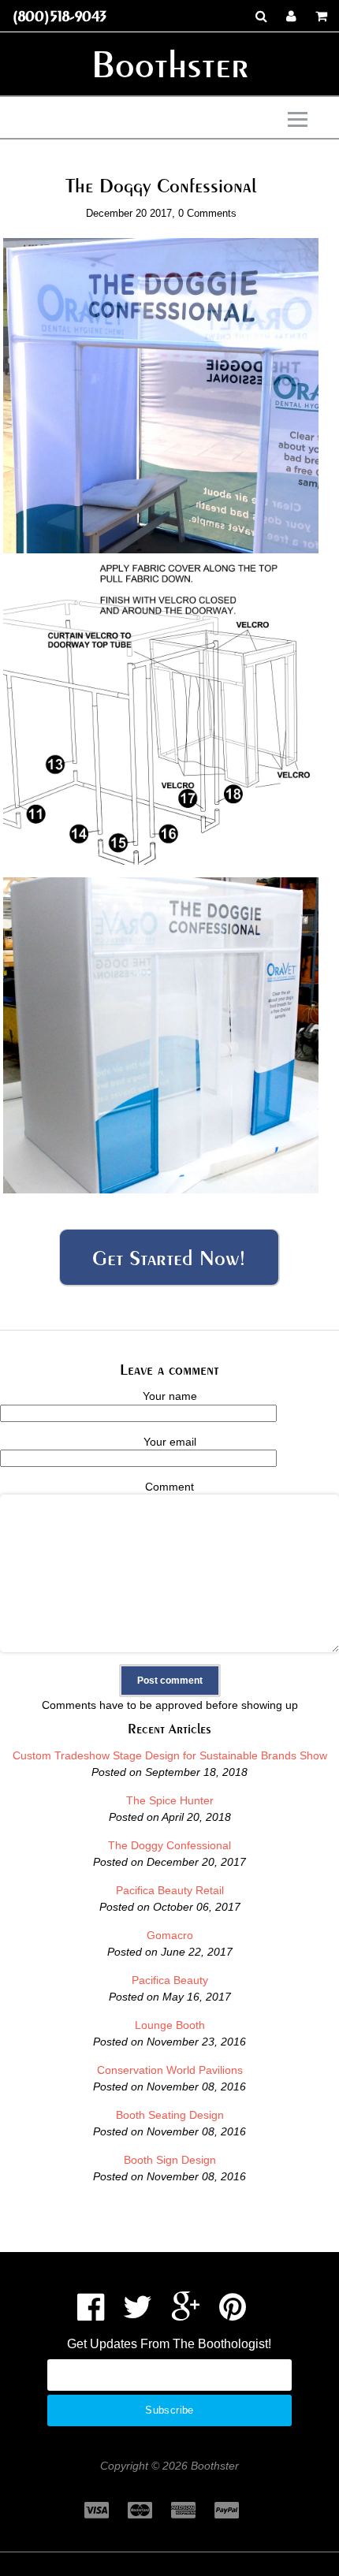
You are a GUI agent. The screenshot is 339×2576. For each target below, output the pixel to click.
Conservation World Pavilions (170, 2070)
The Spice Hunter (170, 1800)
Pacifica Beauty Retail (170, 1890)
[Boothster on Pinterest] (233, 2314)
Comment (169, 1487)
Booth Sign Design (170, 2160)
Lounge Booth (170, 2025)
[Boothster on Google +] (186, 2314)
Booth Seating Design (170, 2115)
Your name (170, 1396)
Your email (170, 1442)
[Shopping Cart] (321, 16)
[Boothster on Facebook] (91, 2314)
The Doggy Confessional (169, 1845)
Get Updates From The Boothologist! (169, 2344)
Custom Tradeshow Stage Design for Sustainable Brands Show (170, 1755)
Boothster (170, 64)
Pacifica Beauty (170, 1980)
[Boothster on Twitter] (138, 2314)
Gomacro (170, 1935)
